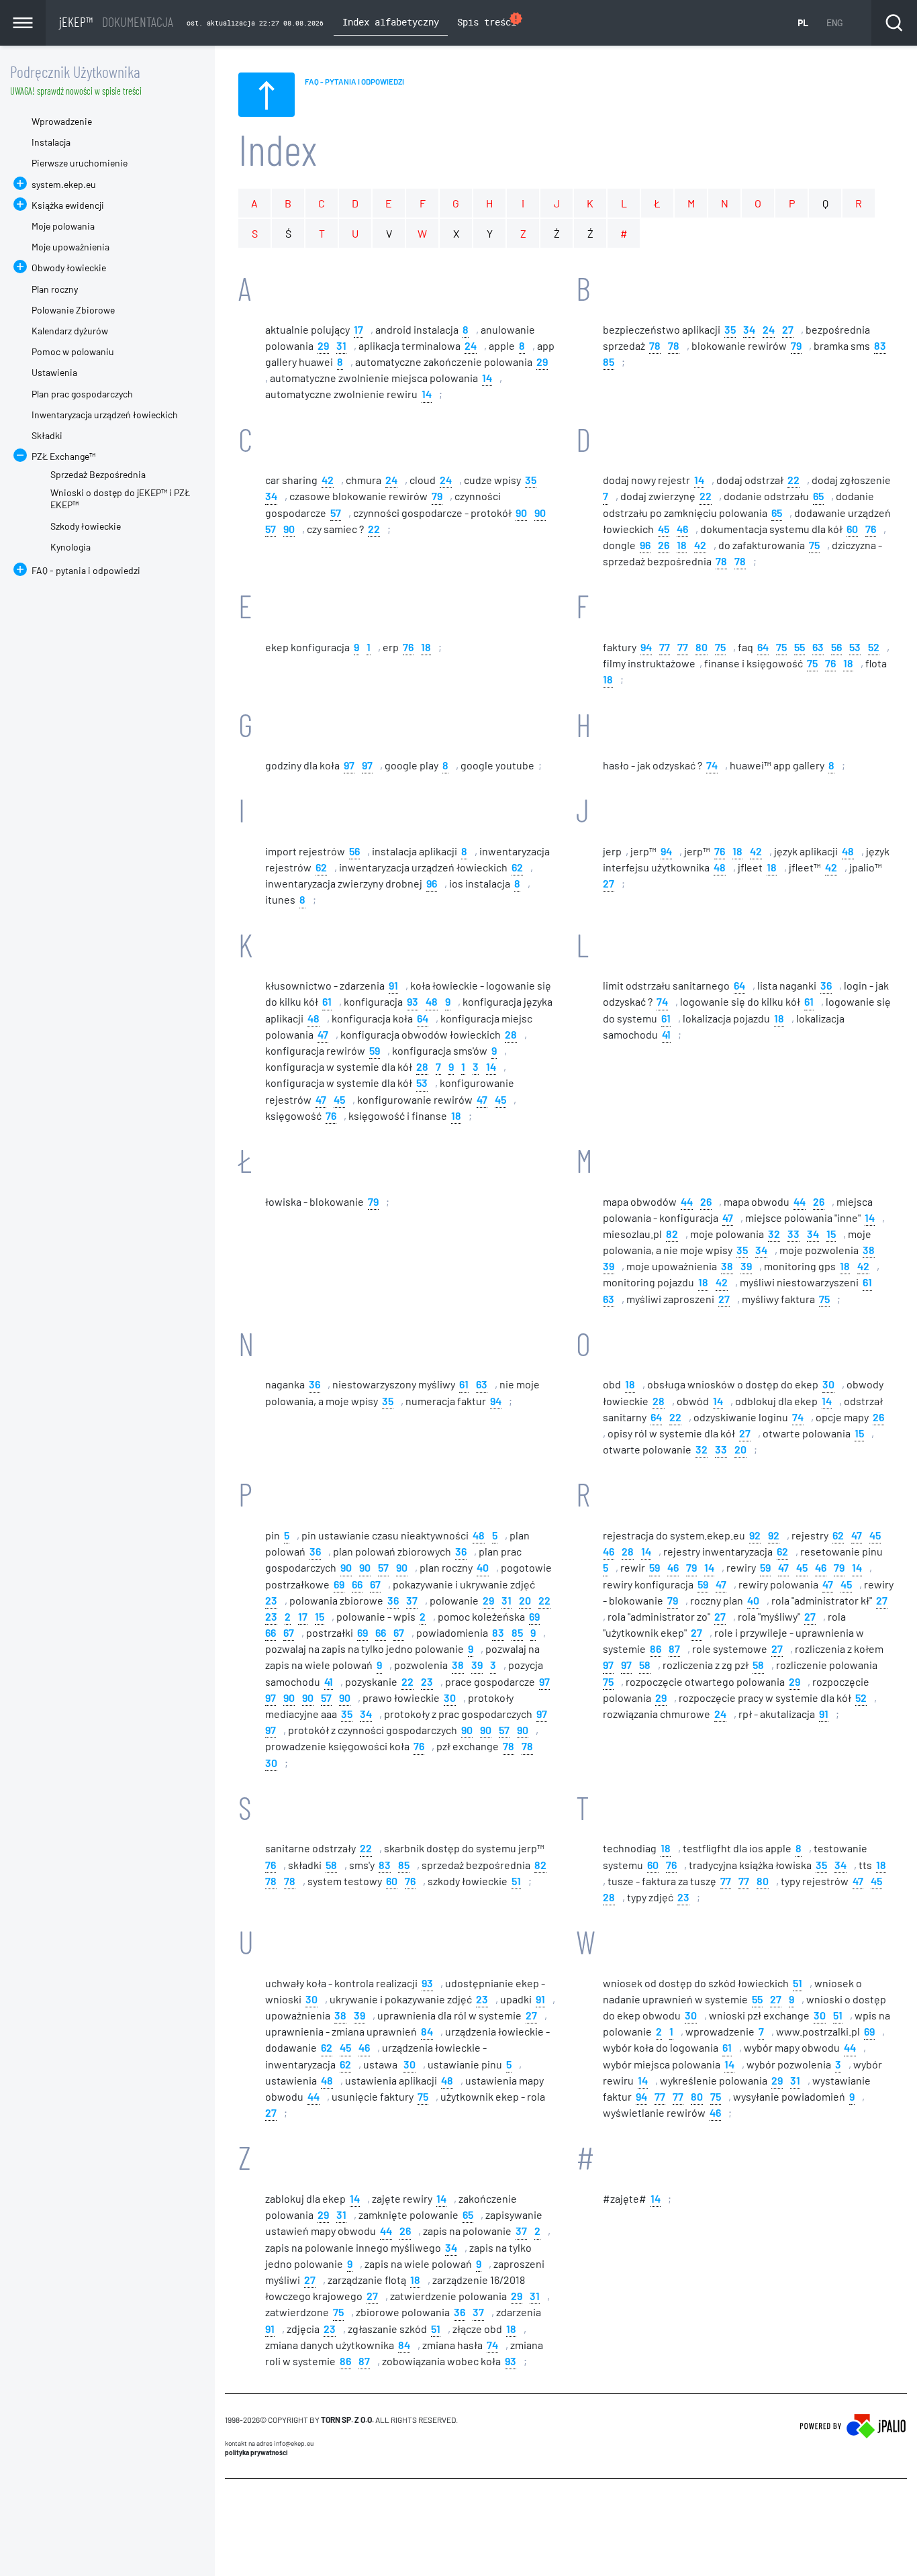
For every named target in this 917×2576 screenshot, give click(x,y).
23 (271, 1600)
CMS (233, 2504)
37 (412, 1600)
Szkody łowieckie (86, 526)
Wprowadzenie (62, 121)
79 (796, 345)
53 (855, 646)
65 (818, 495)
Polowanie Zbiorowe (73, 310)
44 (687, 1201)
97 (349, 764)
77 (665, 646)
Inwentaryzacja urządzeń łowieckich (105, 415)
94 (646, 646)
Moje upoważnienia (70, 247)
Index (278, 149)
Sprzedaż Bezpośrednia (98, 474)
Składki (47, 435)
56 (836, 646)
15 (831, 1233)
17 (358, 329)
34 (749, 329)
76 (871, 528)
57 (336, 512)
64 (763, 646)
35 (730, 329)
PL (803, 22)
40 (483, 1567)
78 (655, 345)
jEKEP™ (116, 21)
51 (516, 1880)
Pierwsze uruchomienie (80, 163)
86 (656, 1648)
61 (327, 1001)
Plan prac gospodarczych (82, 394)
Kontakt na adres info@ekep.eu (269, 2443)
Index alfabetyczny (391, 22)
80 (702, 646)
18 (682, 544)
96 (645, 544)
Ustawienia (54, 372)
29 (323, 345)
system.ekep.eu (64, 184)
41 (666, 1034)
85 (609, 361)
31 (341, 345)
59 (375, 1050)
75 (814, 544)
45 (664, 528)
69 (339, 1583)
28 (511, 1034)
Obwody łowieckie (69, 268)
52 (874, 646)
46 (682, 528)
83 (880, 345)
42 (328, 479)
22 (374, 528)
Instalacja (51, 142)
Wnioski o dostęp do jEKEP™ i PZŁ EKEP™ (120, 498)
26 (664, 544)
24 (471, 345)
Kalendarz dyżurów (70, 331)
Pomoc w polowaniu (73, 351)
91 (393, 985)
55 (800, 646)
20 (740, 1448)
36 (826, 985)
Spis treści (490, 20)
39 (609, 1265)
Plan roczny (55, 289)
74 (712, 764)
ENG (834, 22)
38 (869, 1249)
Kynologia (70, 547)
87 (674, 1648)
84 (427, 2031)
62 (321, 866)
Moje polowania (63, 226)
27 (788, 329)
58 (645, 1664)
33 (793, 1233)
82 (672, 1233)
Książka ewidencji (68, 205)
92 (755, 1534)
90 (521, 512)
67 (375, 1583)
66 (357, 1583)
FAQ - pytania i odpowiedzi (86, 570)
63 (818, 646)
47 (323, 1034)
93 (413, 1001)
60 (852, 528)
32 (774, 1233)
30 (828, 1383)
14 (487, 377)
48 (848, 850)
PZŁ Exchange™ (63, 456)
